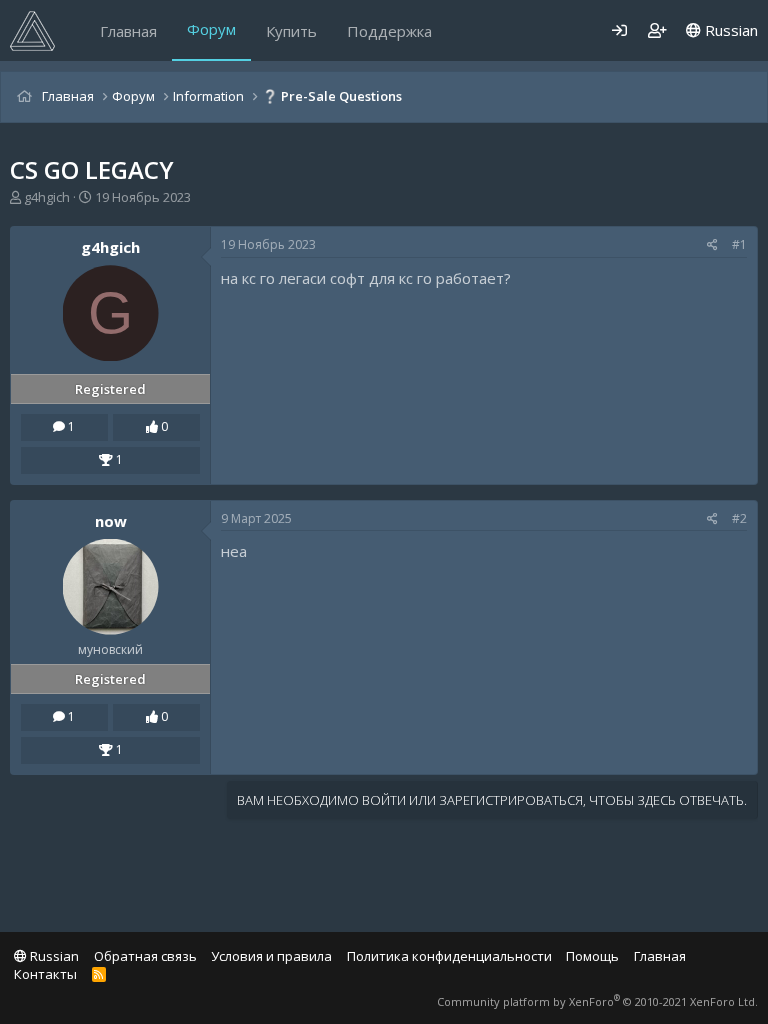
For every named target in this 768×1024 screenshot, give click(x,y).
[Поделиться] (712, 245)
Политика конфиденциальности (449, 956)
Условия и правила (271, 956)
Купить (291, 31)
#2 (739, 518)
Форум (211, 29)
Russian (729, 30)
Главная (128, 31)
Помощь (592, 956)
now (111, 521)
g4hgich (47, 197)
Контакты (45, 974)
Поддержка (389, 31)
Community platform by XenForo (597, 1001)
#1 (739, 244)
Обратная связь (145, 956)
